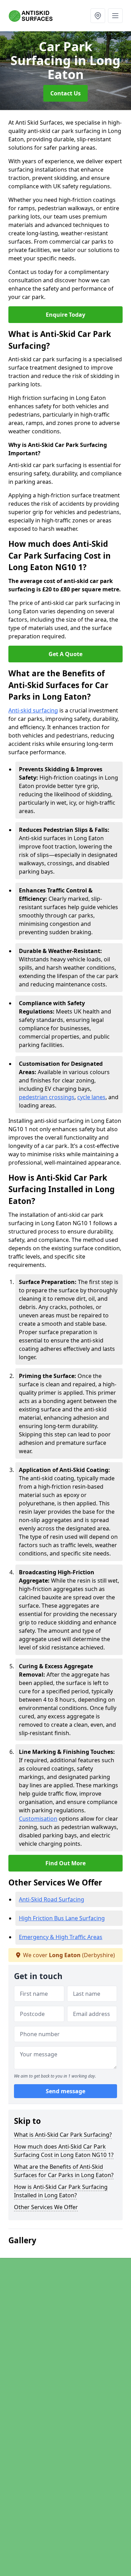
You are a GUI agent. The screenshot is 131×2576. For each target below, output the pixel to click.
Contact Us (65, 93)
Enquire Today (65, 315)
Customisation (38, 1819)
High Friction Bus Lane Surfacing (62, 1918)
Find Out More (65, 1863)
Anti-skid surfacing (33, 710)
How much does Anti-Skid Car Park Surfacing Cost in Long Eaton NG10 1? (64, 2151)
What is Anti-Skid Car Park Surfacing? (63, 2135)
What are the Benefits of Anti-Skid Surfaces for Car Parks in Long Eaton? (64, 2171)
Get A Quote (65, 654)
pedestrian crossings (47, 1097)
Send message (65, 2091)
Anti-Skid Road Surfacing (52, 1899)
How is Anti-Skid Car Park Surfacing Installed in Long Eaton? (61, 2191)
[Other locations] (98, 16)
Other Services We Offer (46, 2207)
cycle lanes (91, 1097)
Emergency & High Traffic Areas (61, 1937)
